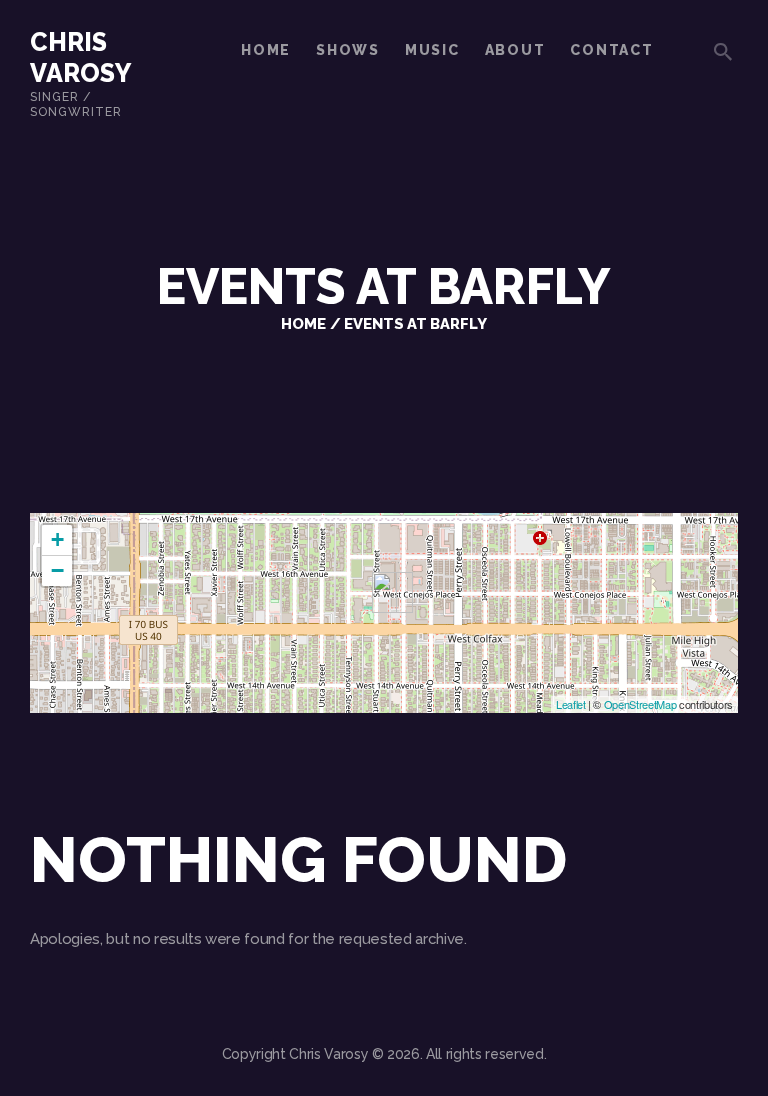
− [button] (57, 570)
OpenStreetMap (640, 704)
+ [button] (57, 539)
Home (303, 323)
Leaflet (571, 704)
